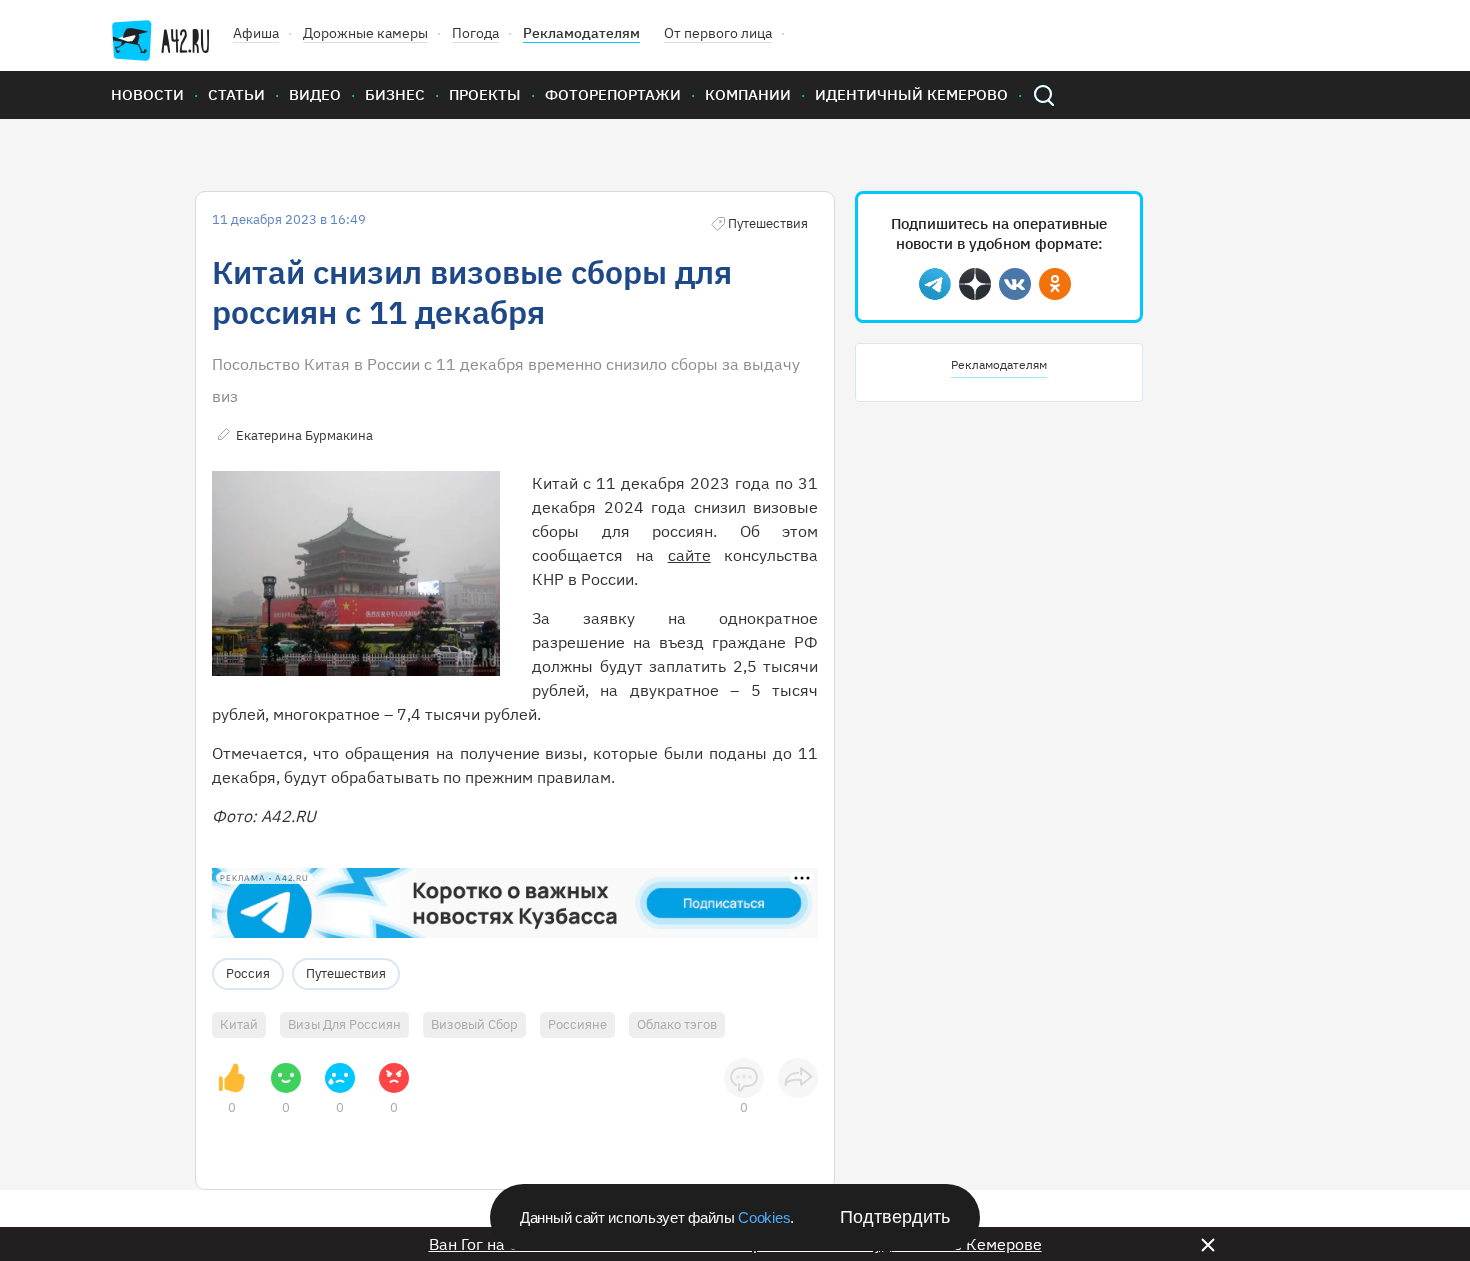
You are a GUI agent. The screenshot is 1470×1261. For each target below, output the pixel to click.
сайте (689, 555)
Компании (748, 94)
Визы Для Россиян (344, 1024)
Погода (475, 33)
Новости (147, 94)
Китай (239, 1024)
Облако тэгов (677, 1024)
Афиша (256, 33)
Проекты (485, 94)
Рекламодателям (581, 33)
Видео (315, 94)
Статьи (236, 94)
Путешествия (346, 973)
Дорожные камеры (365, 33)
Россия (248, 973)
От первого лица (718, 33)
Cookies (764, 1217)
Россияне (577, 1024)
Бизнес (395, 94)
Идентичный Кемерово (911, 94)
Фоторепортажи (613, 94)
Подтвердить (895, 1217)
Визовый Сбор (474, 1024)
